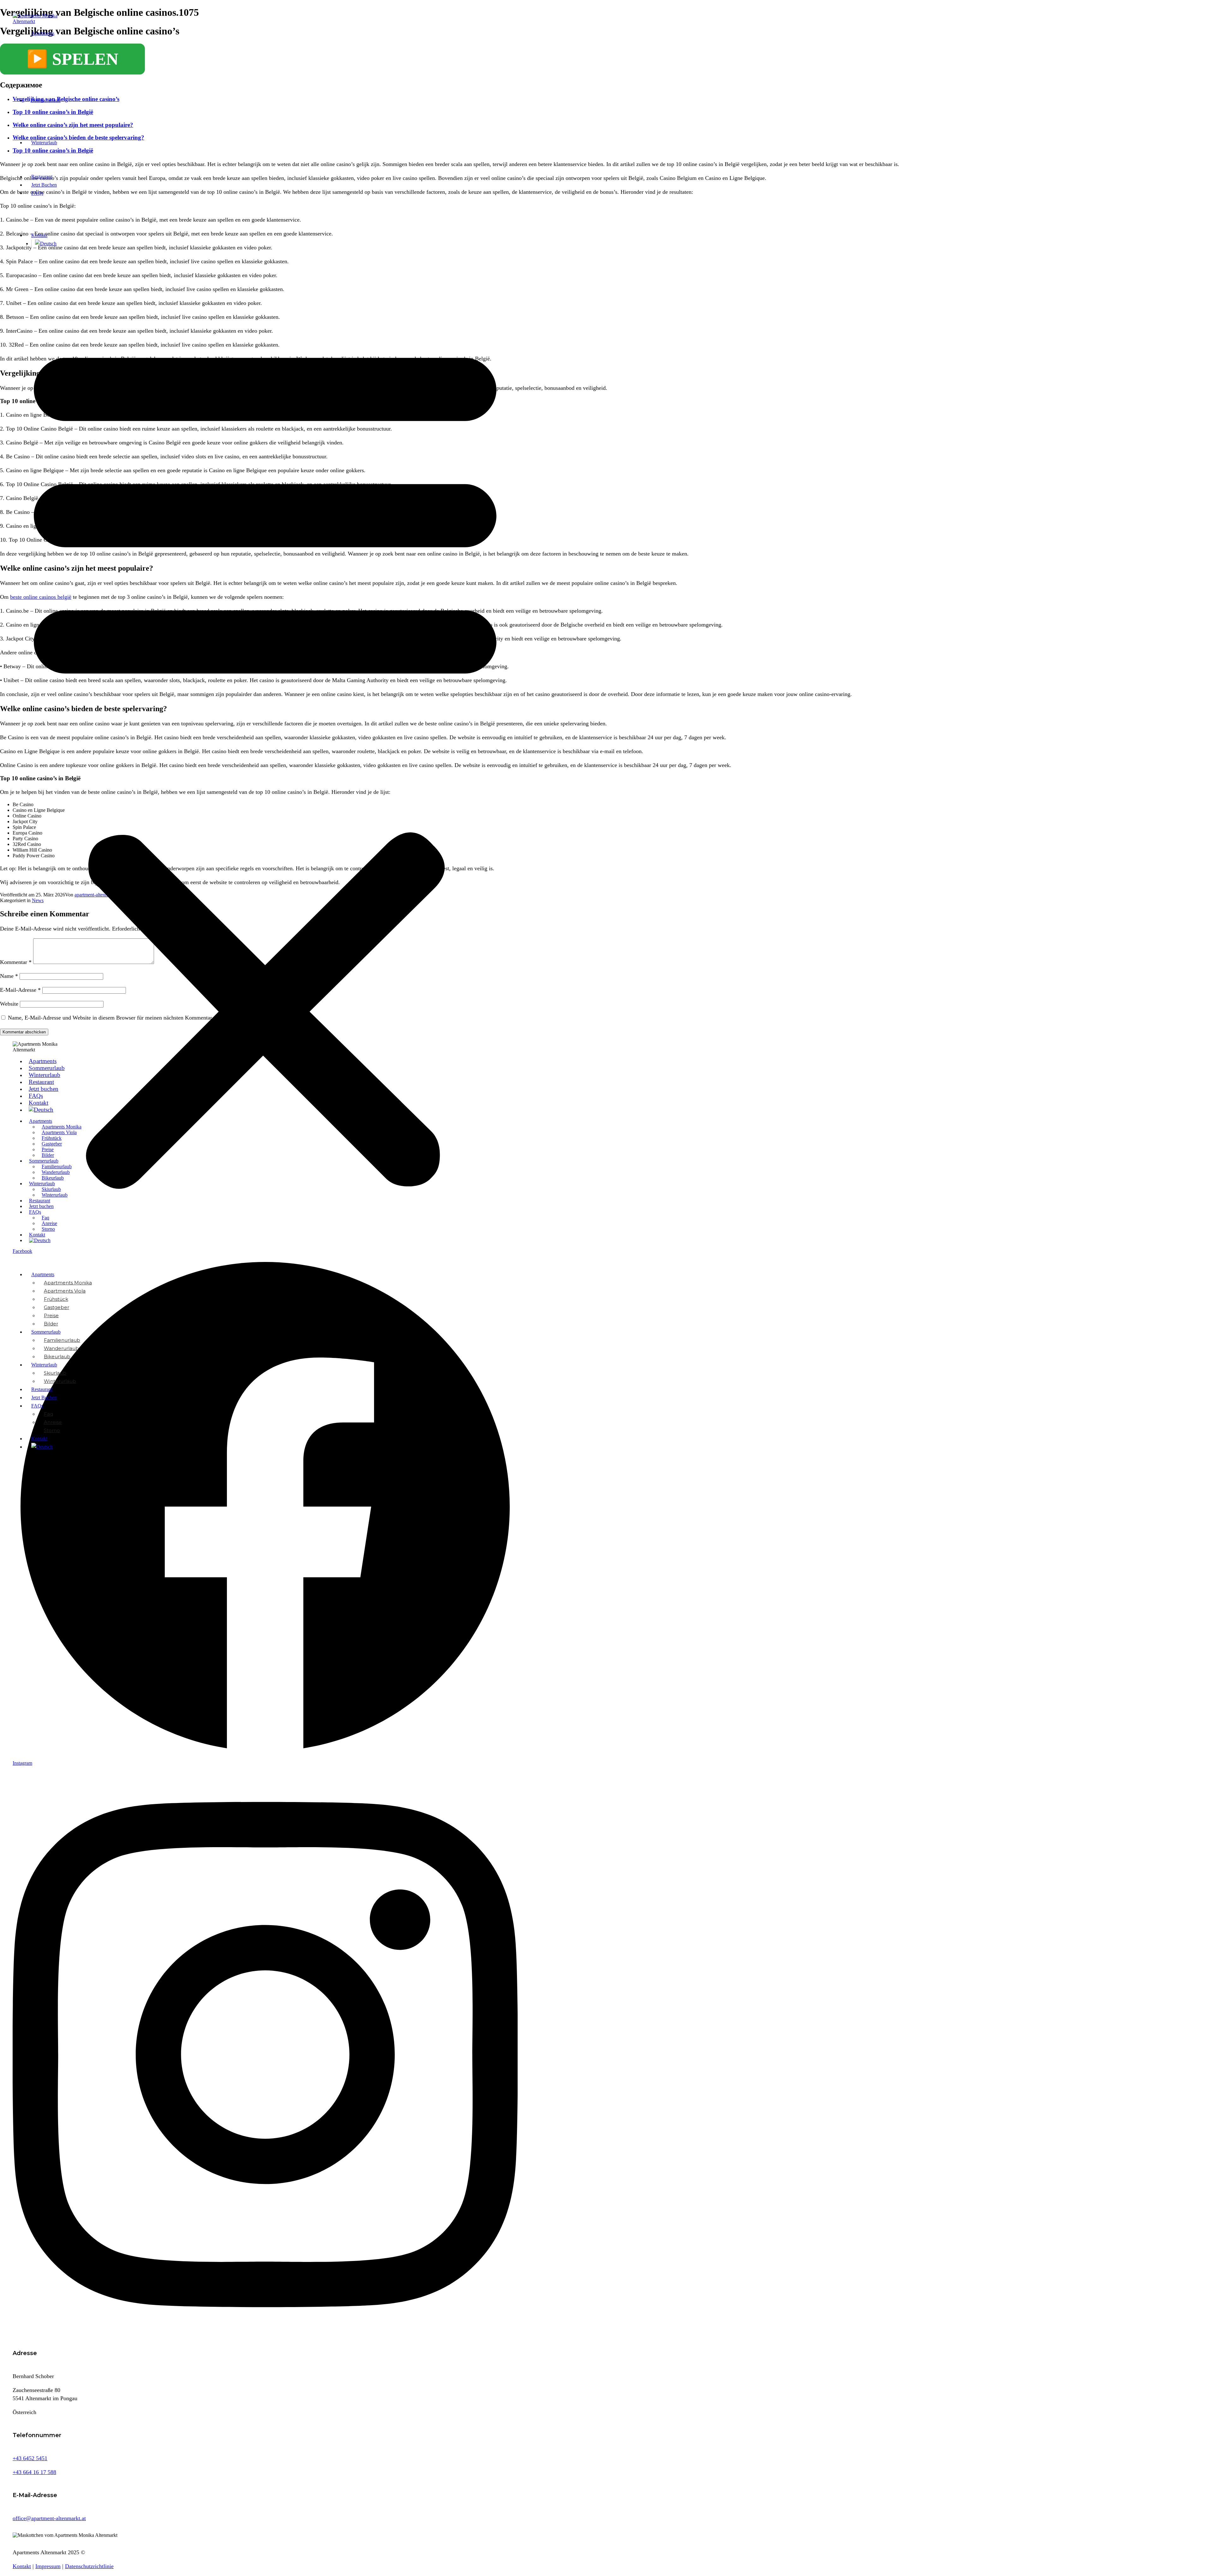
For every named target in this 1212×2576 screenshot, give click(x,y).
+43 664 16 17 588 (34, 2472)
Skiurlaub (55, 1373)
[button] (265, 759)
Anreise (53, 1422)
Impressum (48, 2566)
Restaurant (42, 177)
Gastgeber (56, 1307)
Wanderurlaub (61, 1348)
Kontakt (39, 235)
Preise (51, 1315)
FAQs (37, 193)
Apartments (43, 33)
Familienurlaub (62, 1340)
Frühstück (56, 1299)
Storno (52, 1430)
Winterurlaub (44, 143)
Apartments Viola (65, 1291)
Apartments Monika (68, 1283)
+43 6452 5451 (30, 2458)
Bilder (51, 1324)
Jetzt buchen (44, 185)
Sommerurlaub (46, 100)
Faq (48, 1414)
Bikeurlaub (57, 1356)
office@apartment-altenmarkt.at (49, 2518)
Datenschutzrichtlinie (89, 2566)
